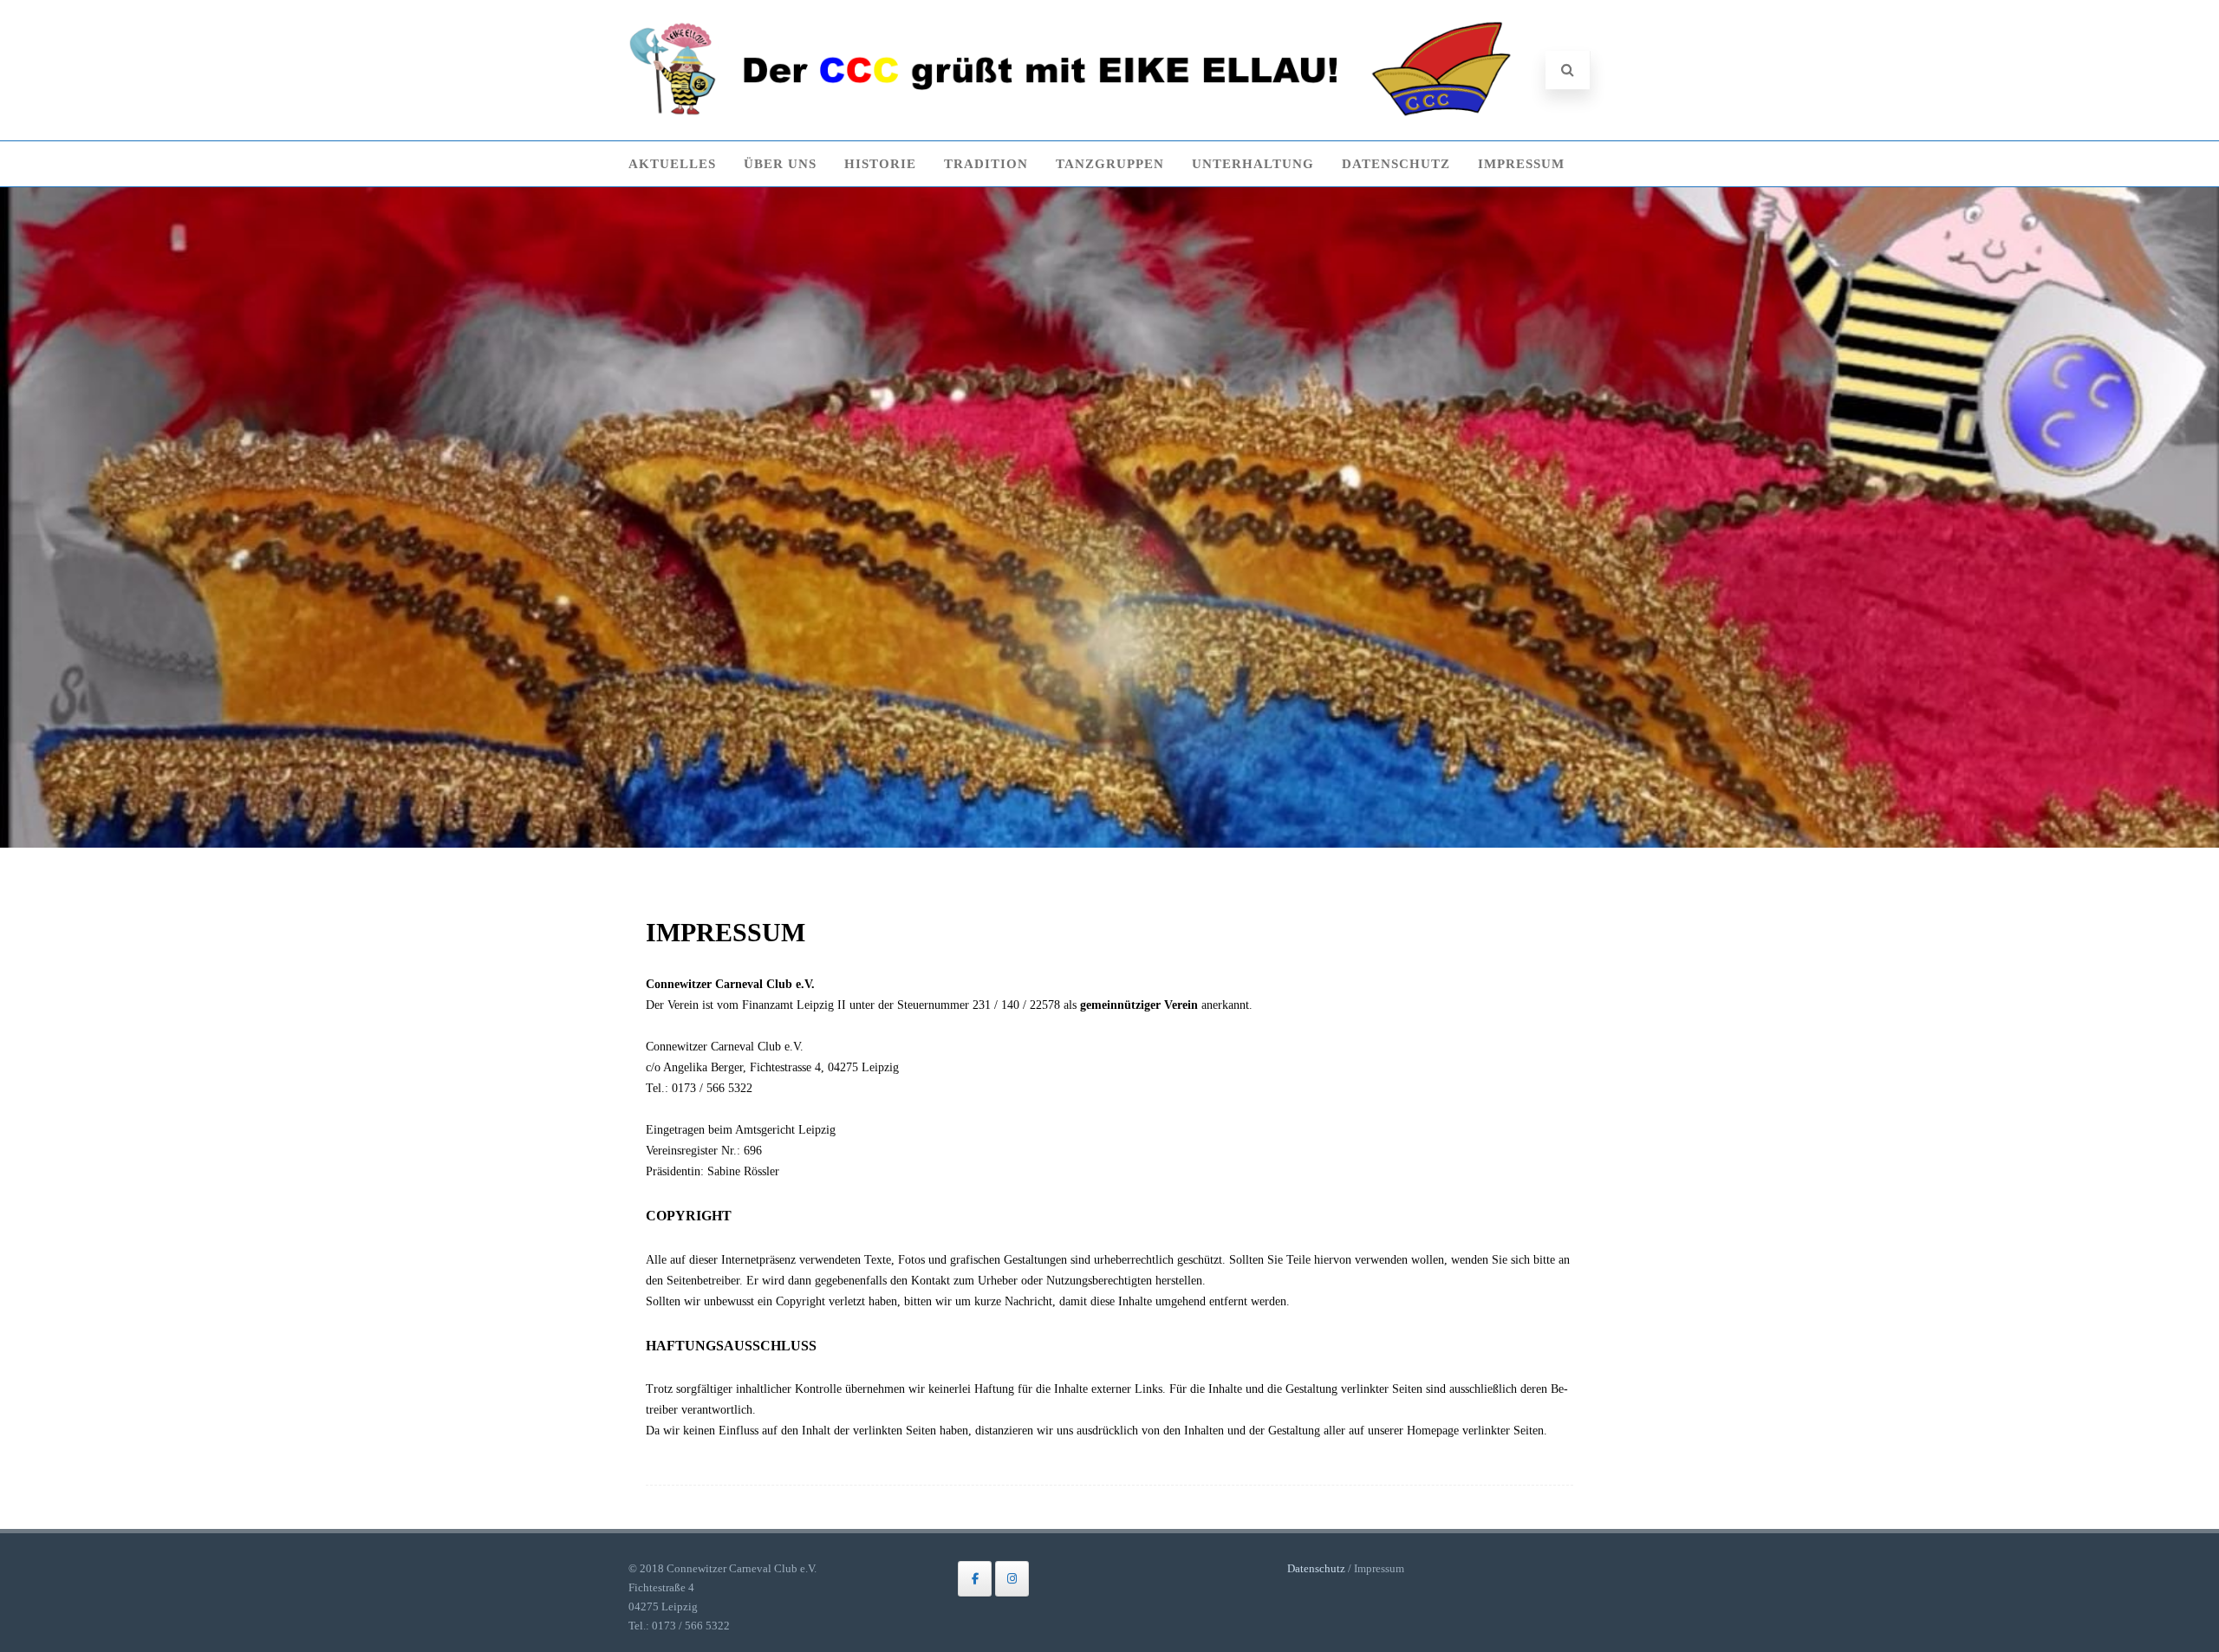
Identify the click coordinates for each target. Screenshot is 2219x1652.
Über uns (780, 164)
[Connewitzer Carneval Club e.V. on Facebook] (975, 1579)
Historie (880, 164)
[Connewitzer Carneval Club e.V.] (1071, 113)
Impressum (1521, 164)
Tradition (986, 164)
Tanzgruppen (1110, 164)
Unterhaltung (1253, 164)
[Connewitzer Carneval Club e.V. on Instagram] (1012, 1579)
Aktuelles (672, 164)
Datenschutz (1396, 164)
